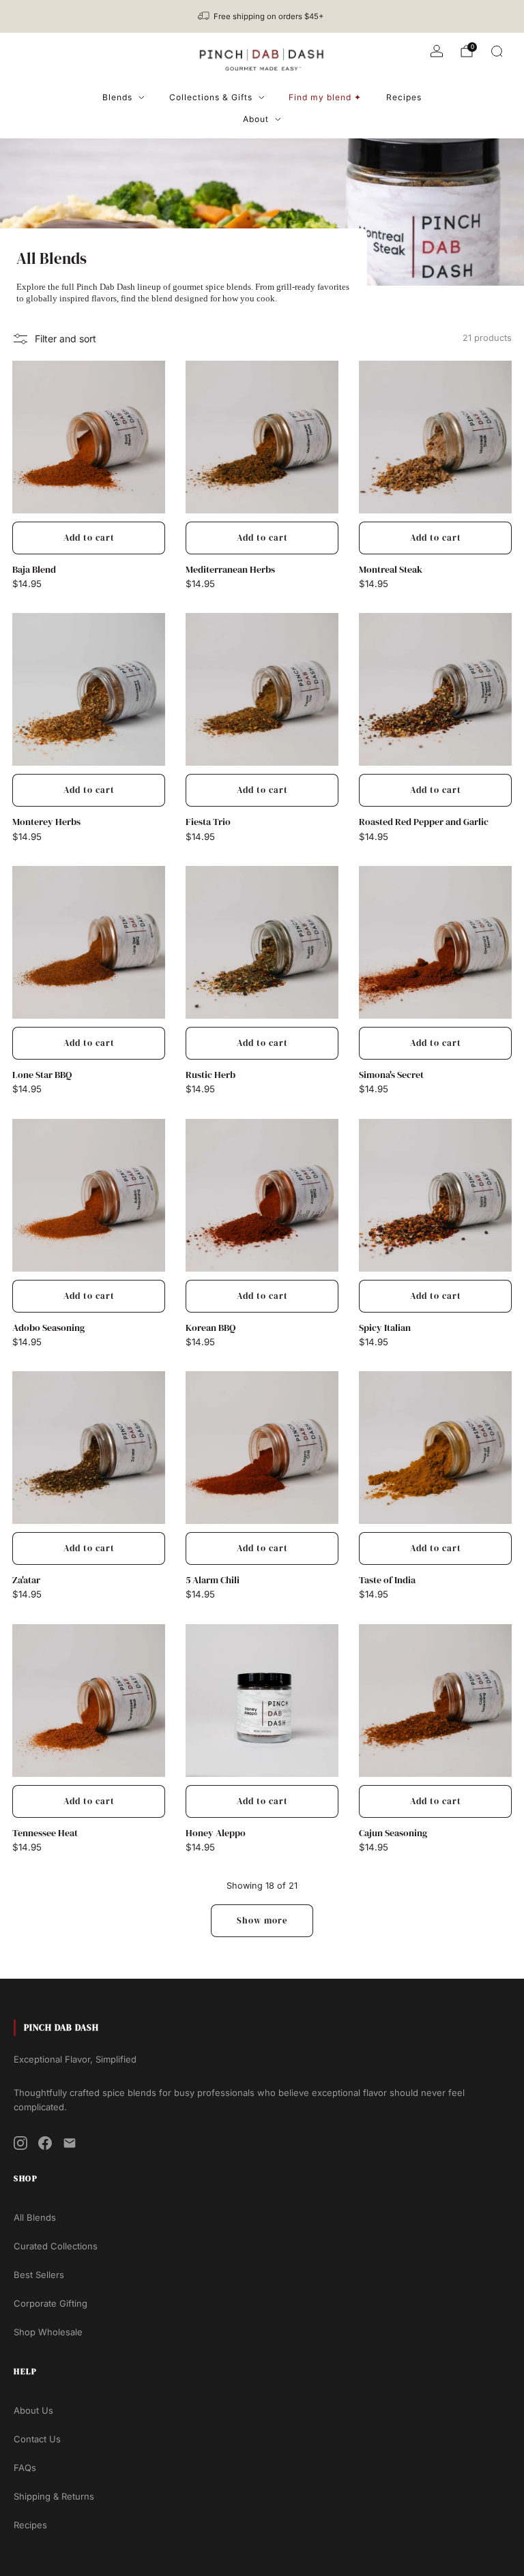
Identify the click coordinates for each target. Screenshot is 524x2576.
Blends (117, 97)
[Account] (437, 51)
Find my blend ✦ (325, 97)
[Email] (70, 2143)
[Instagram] (20, 2143)
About (256, 119)
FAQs (25, 2468)
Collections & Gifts (211, 97)
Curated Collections (56, 2246)
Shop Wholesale (48, 2332)
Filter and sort (65, 339)
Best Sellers (39, 2275)
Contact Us (37, 2439)
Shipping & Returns (54, 2496)
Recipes (404, 97)
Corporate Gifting (50, 2303)
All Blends (35, 2217)
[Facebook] (45, 2143)
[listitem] (262, 16)
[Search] (497, 51)
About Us (33, 2410)
